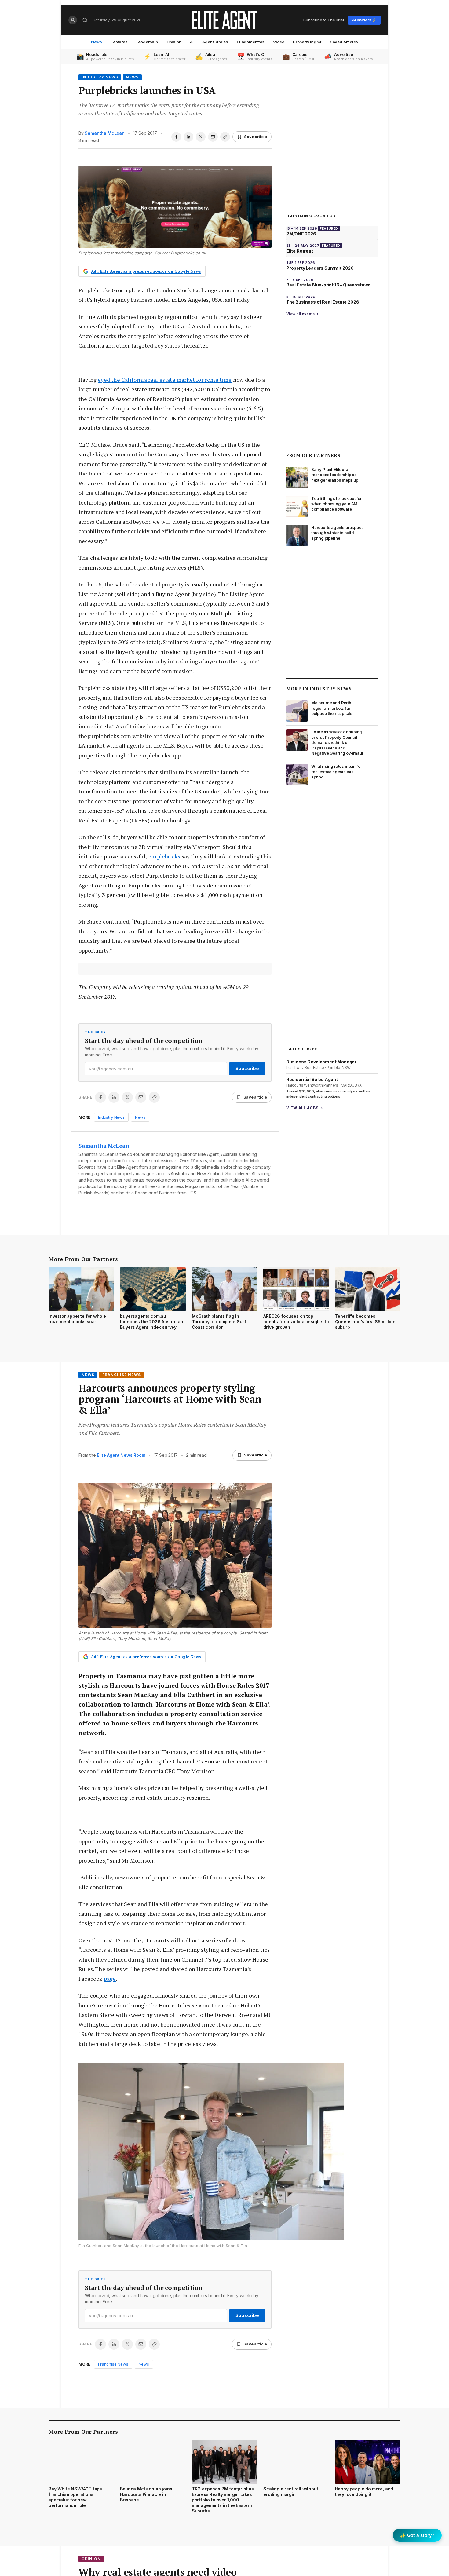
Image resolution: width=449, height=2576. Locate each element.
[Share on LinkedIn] (188, 137)
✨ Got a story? (417, 2535)
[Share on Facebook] (176, 137)
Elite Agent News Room (121, 1455)
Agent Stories (215, 42)
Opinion (174, 42)
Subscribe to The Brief (324, 20)
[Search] (85, 20)
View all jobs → (305, 1108)
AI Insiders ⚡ (364, 20)
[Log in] (73, 20)
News (97, 42)
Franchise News (122, 1375)
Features (119, 42)
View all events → (302, 314)
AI (192, 42)
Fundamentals (251, 42)
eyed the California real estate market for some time (165, 380)
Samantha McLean (104, 133)
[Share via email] (213, 137)
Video (279, 42)
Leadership (147, 42)
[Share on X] (201, 137)
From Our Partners (313, 455)
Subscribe (247, 1068)
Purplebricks (164, 856)
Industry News (100, 77)
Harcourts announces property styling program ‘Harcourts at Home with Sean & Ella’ (170, 1399)
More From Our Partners (83, 1259)
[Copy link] (225, 137)
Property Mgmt (307, 42)
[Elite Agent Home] (224, 20)
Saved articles (344, 42)
